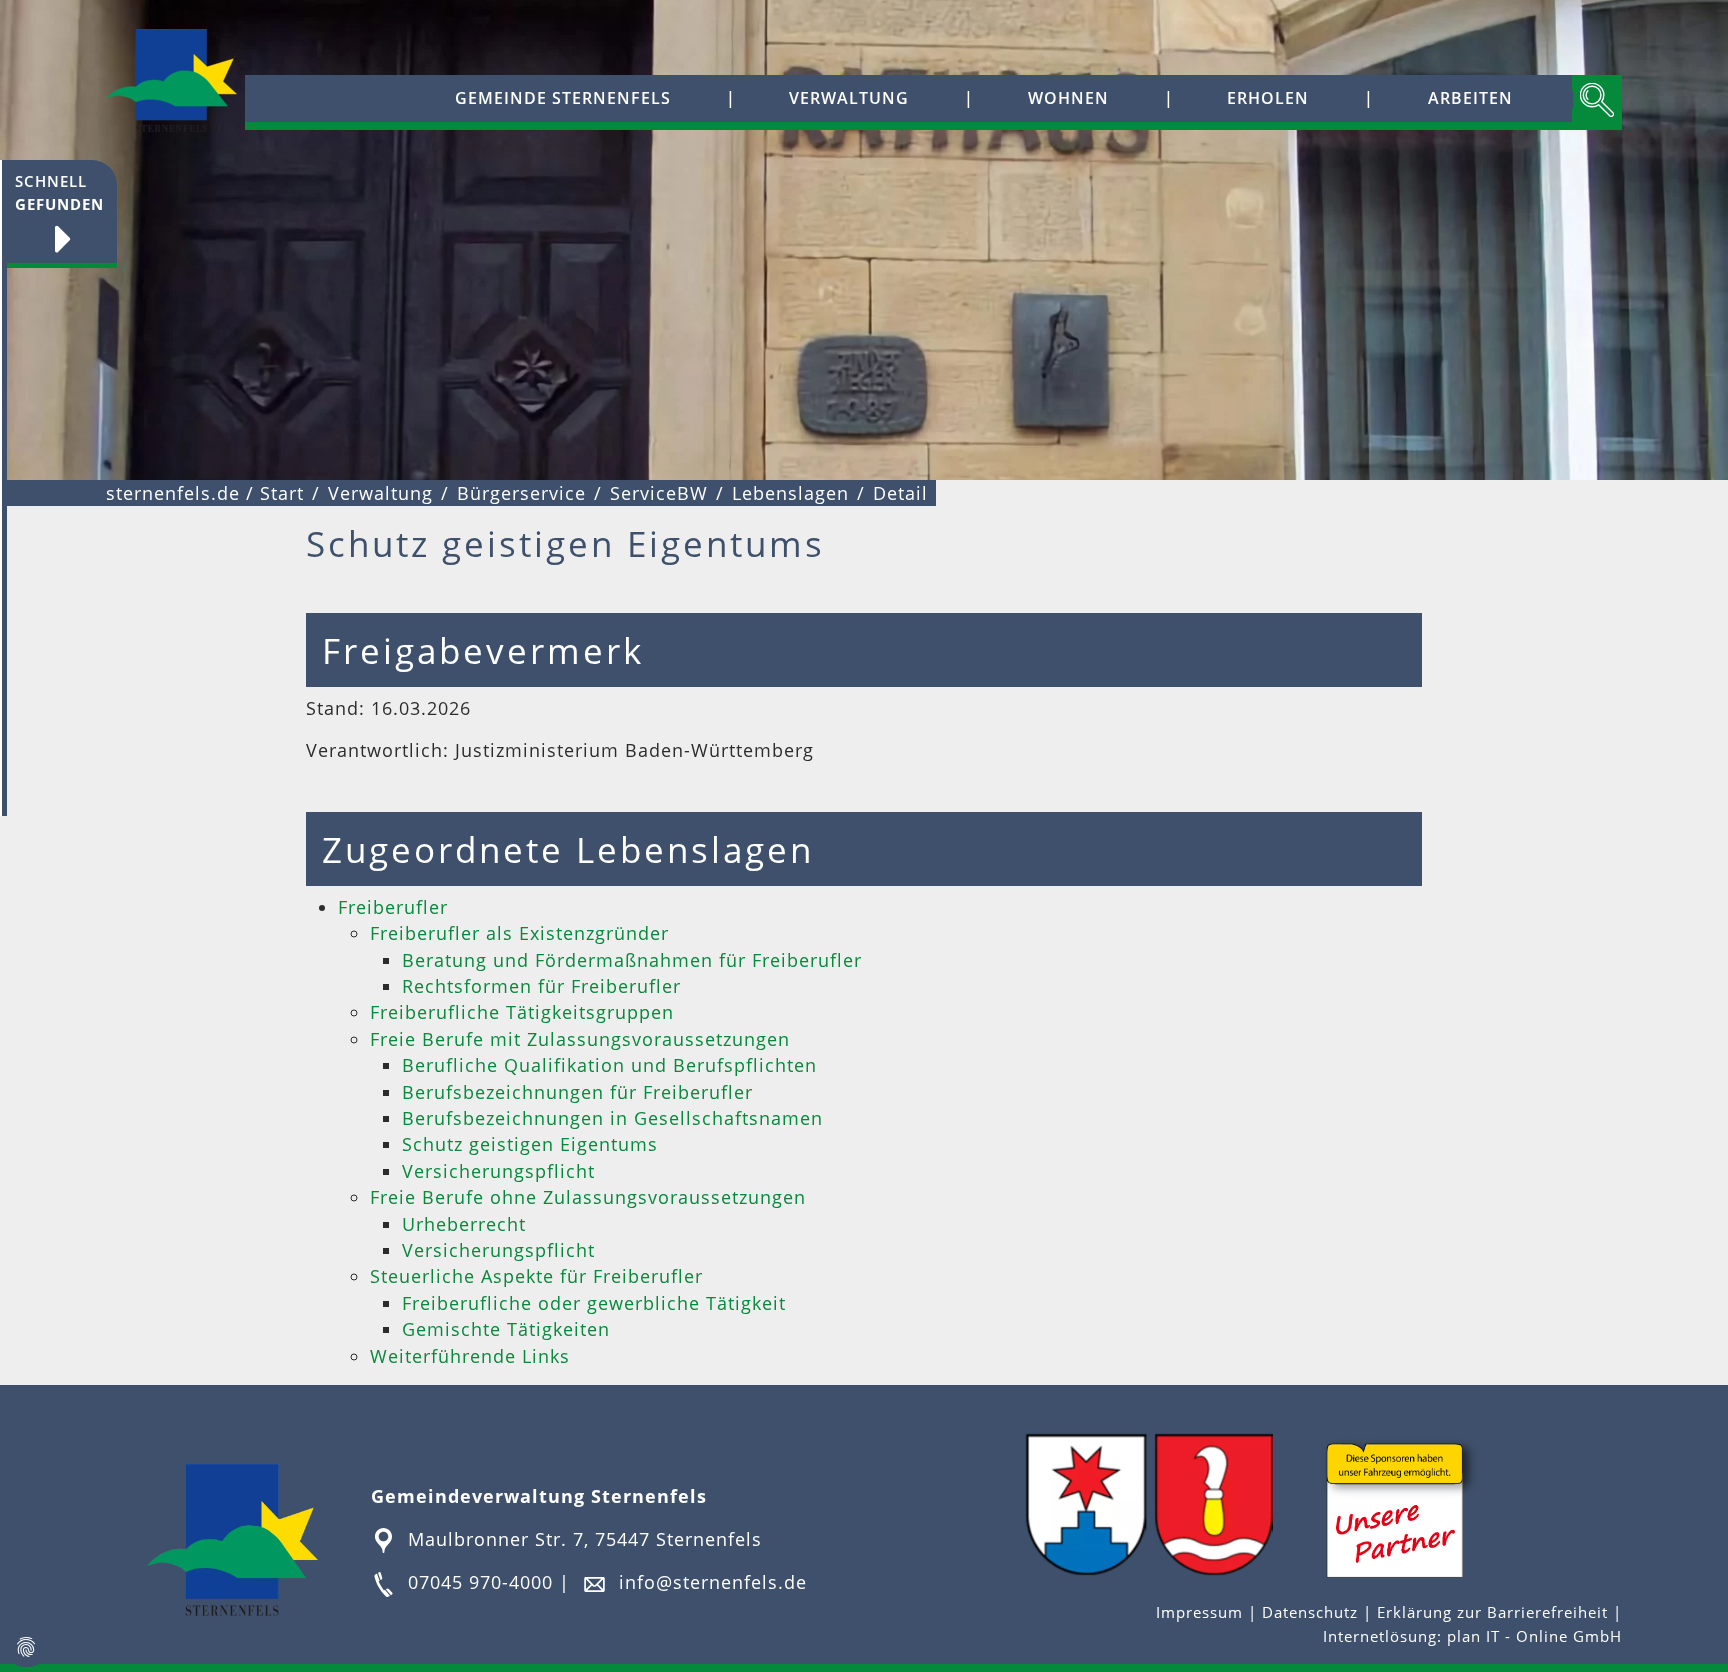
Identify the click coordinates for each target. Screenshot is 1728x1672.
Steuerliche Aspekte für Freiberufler (536, 1276)
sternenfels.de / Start (205, 493)
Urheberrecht (464, 1224)
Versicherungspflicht (498, 1171)
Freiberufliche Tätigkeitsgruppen (522, 1012)
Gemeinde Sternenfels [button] (563, 98)
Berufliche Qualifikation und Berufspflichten (609, 1065)
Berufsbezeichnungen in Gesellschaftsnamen (612, 1118)
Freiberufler (393, 907)
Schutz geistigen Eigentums (530, 1144)
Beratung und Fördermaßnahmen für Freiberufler (632, 960)
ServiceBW (659, 493)
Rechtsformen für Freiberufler (541, 986)
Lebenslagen (790, 493)
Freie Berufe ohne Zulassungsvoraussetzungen (588, 1197)
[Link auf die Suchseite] (1597, 102)
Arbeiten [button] (1470, 98)
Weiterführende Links (470, 1356)
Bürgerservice (521, 493)
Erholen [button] (1268, 98)
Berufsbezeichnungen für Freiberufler (577, 1092)
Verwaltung (380, 493)
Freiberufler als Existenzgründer (519, 933)
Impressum (1202, 1612)
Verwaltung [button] (849, 98)
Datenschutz (1310, 1612)
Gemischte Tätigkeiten (506, 1329)
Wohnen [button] (1068, 98)
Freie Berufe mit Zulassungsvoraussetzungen (580, 1039)
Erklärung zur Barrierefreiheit (1495, 1612)
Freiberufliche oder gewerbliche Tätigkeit (594, 1303)
